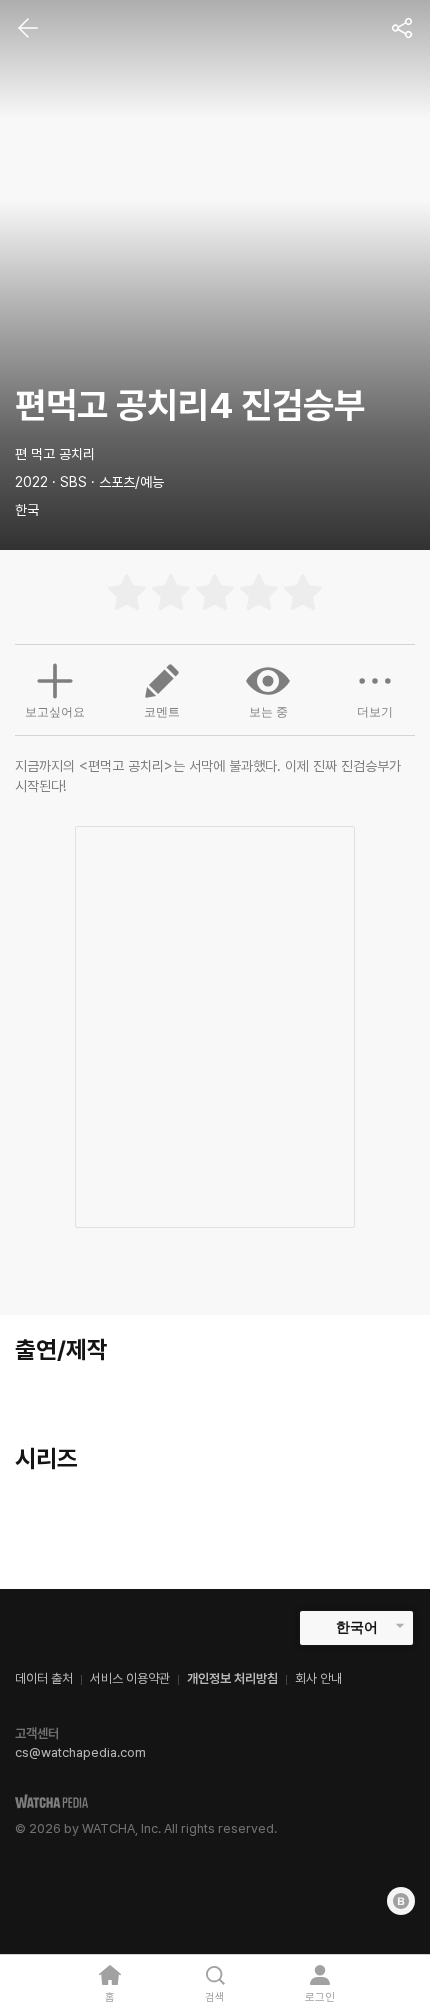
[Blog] (401, 1901)
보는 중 (268, 712)
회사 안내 (318, 1678)
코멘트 (162, 712)
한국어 (357, 1627)
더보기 (375, 712)
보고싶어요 (55, 712)
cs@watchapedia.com (80, 1752)
